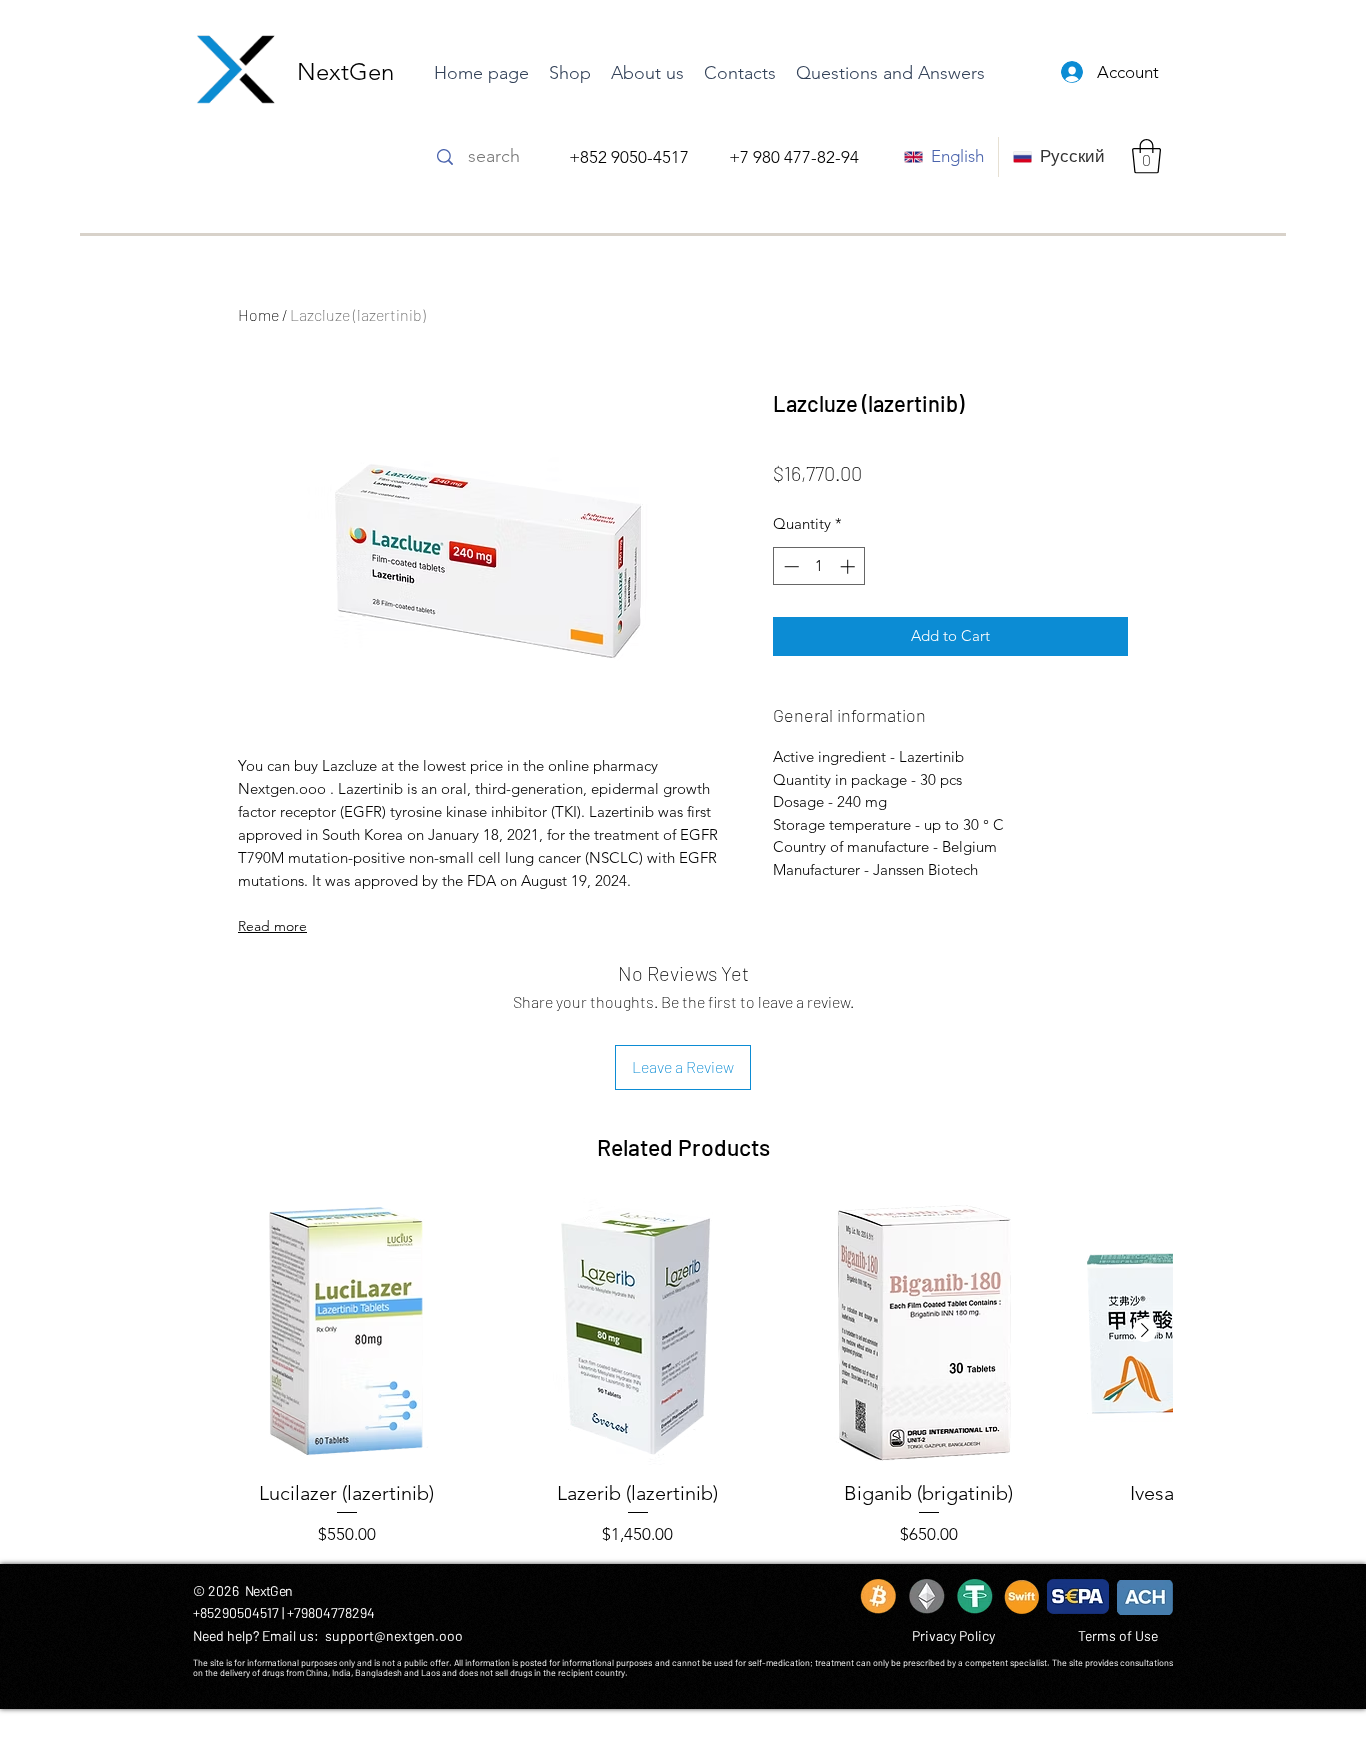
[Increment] (849, 566)
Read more (272, 926)
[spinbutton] (819, 566)
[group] (683, 1373)
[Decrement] (789, 566)
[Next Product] (1145, 1330)
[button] (1146, 156)
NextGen (345, 71)
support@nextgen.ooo (394, 1635)
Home (258, 314)
